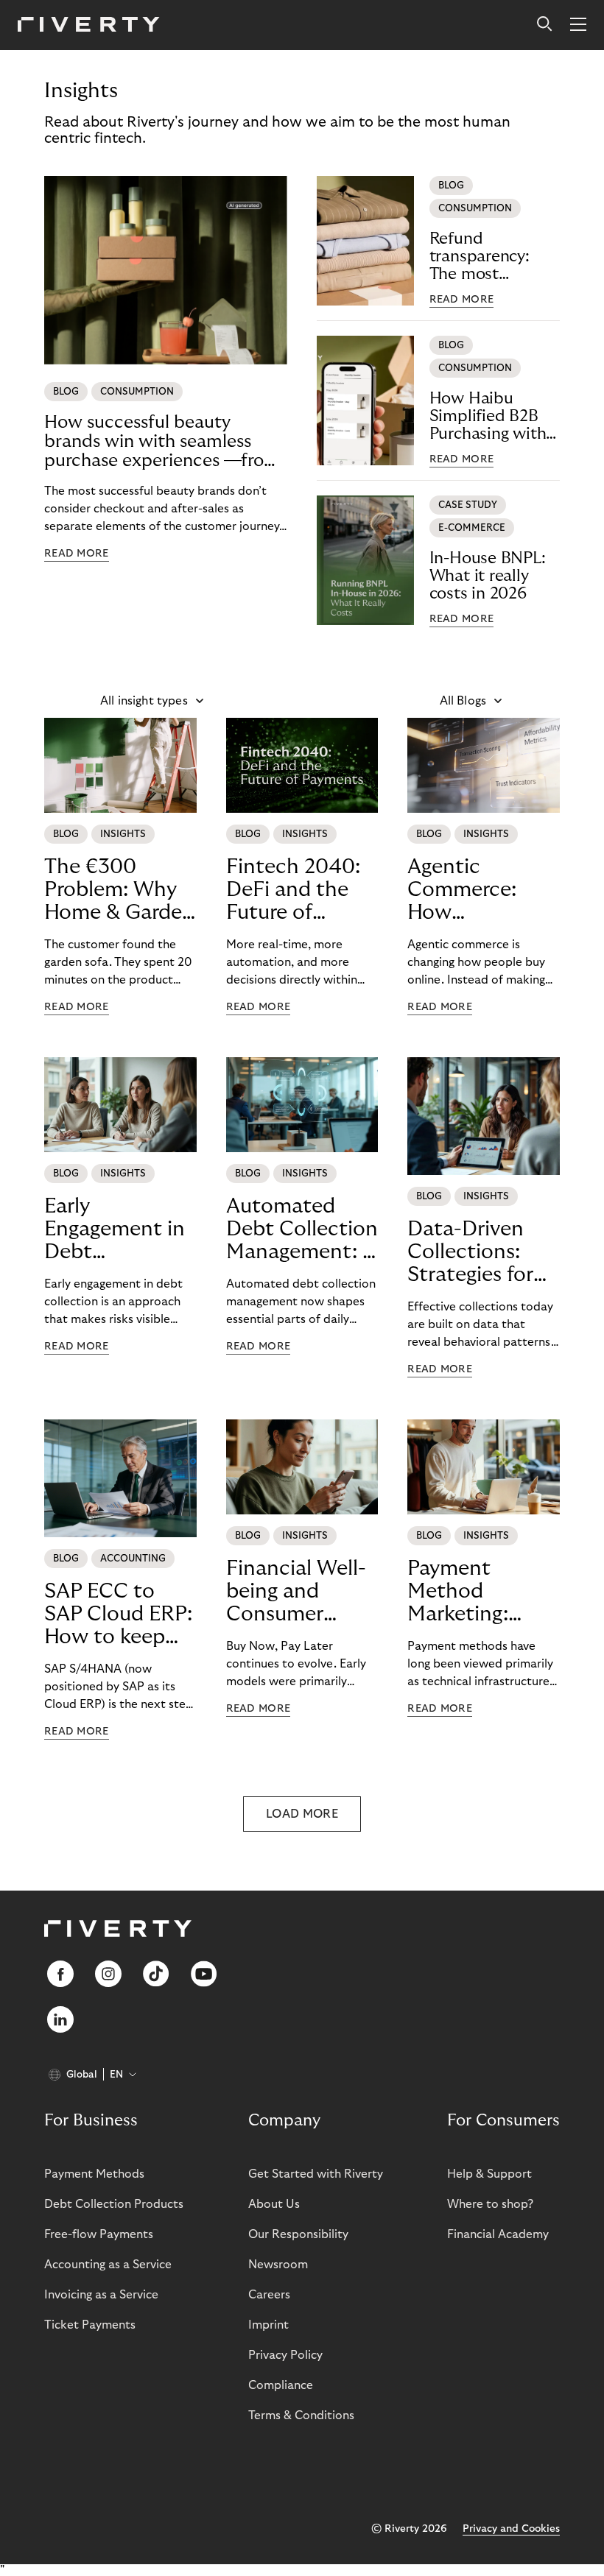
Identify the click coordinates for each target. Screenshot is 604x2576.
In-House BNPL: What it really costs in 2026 (488, 576)
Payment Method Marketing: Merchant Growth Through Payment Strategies (458, 1592)
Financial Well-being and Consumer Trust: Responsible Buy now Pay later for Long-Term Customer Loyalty (299, 1592)
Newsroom (278, 2265)
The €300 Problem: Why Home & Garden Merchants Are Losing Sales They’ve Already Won (119, 890)
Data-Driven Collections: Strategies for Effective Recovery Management (470, 1252)
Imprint (268, 2325)
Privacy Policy (285, 2355)
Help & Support (489, 2174)
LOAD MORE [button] (302, 1814)
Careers (269, 2295)
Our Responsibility (298, 2234)
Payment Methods (94, 2174)
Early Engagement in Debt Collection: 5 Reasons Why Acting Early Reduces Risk (115, 1229)
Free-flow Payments (99, 2234)
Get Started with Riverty (316, 2174)
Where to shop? (490, 2204)
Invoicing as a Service (101, 2295)
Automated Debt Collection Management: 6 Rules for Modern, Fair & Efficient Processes (302, 1229)
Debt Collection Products (114, 2204)
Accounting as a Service (108, 2265)
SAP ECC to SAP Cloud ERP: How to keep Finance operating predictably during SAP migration (118, 1615)
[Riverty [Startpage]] (89, 25)
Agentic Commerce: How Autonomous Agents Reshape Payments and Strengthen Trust (483, 890)
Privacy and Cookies (511, 2529)
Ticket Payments (90, 2325)
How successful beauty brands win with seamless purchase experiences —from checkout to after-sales (162, 442)
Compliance (281, 2385)
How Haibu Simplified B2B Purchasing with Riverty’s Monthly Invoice (494, 416)
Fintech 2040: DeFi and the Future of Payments (293, 890)
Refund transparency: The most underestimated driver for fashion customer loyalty (492, 257)
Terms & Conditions (301, 2416)
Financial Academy (498, 2234)
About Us (274, 2204)
